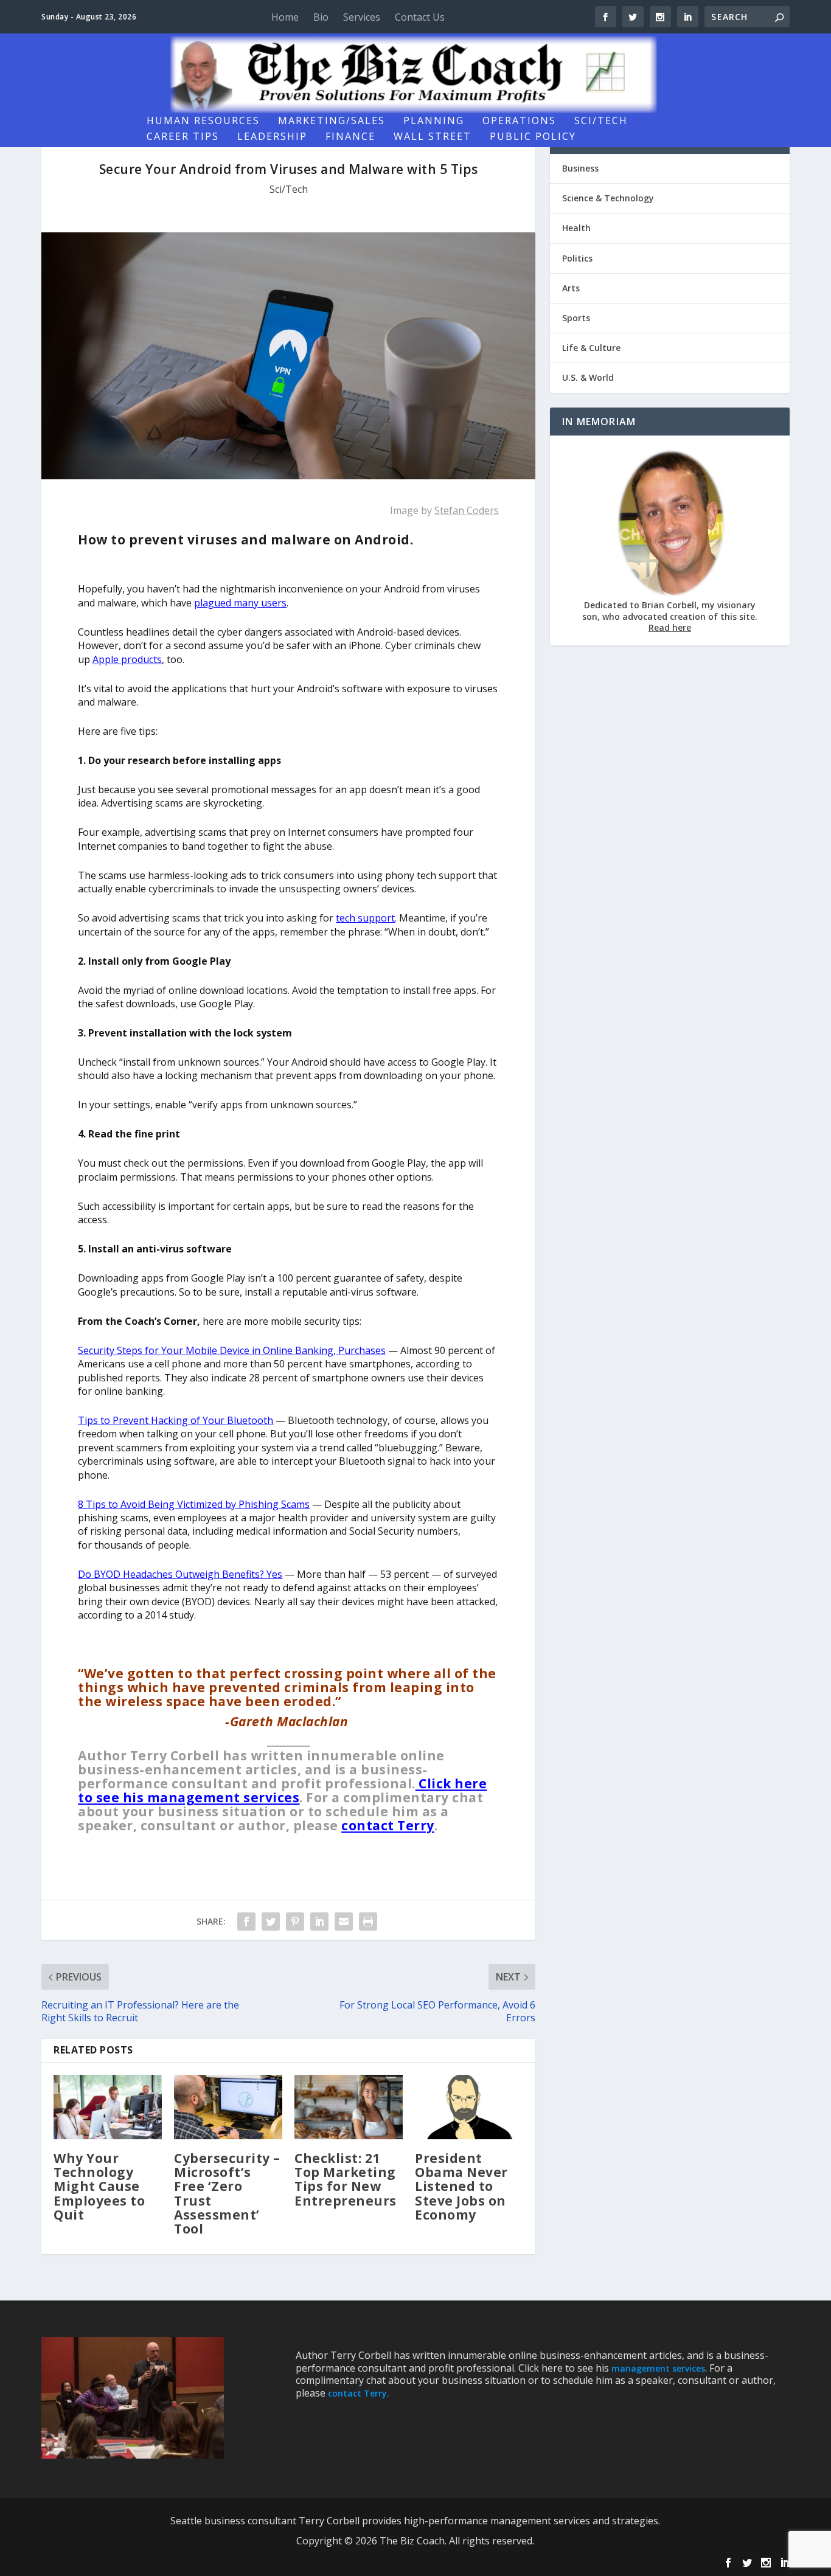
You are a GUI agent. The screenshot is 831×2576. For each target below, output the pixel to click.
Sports (576, 318)
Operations (519, 121)
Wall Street (433, 137)
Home (285, 17)
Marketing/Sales (332, 121)
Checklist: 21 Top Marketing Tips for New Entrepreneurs (346, 2179)
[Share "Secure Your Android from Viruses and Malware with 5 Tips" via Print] (368, 1922)
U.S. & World (588, 377)
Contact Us (420, 17)
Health (576, 228)
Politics (577, 258)
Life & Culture (591, 348)
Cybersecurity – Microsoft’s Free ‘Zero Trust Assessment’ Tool (227, 2193)
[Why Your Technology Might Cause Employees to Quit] (108, 2107)
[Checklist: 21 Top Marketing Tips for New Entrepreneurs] (349, 2107)
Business (580, 168)
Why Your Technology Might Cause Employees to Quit (99, 2186)
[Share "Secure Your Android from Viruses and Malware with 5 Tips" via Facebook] (246, 1922)
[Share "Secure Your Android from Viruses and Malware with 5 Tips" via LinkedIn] (319, 1922)
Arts (571, 288)
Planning (434, 121)
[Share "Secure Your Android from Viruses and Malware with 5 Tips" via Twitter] (271, 1922)
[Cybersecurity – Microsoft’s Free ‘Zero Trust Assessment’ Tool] (228, 2107)
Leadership (272, 137)
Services (362, 17)
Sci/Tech (601, 121)
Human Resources (203, 121)
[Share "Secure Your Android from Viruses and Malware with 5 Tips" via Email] (344, 1922)
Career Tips (183, 137)
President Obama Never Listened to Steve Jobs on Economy (461, 2186)
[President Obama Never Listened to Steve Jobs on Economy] (469, 2107)
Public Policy (533, 137)
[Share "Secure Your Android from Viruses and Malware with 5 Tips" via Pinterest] (295, 1922)
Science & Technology (608, 198)
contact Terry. (359, 2393)
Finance (350, 137)
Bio (321, 17)
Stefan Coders (467, 510)
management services (658, 2368)
